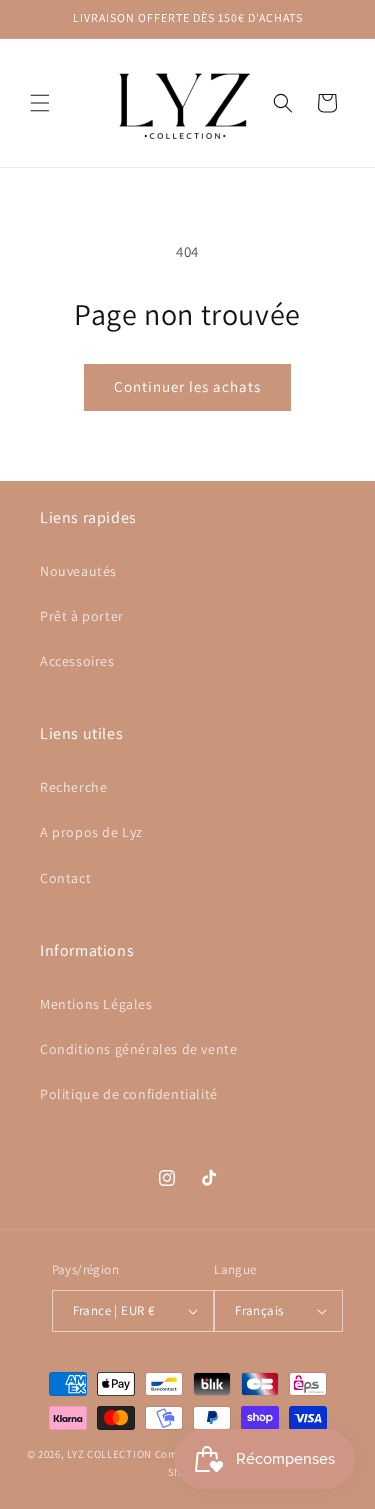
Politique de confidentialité (129, 1094)
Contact (65, 878)
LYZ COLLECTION (111, 1454)
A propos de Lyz (91, 832)
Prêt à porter (82, 616)
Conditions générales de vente (138, 1049)
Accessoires (77, 661)
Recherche (73, 787)
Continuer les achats (187, 386)
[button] (40, 103)
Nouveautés (78, 571)
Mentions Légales (96, 1004)
